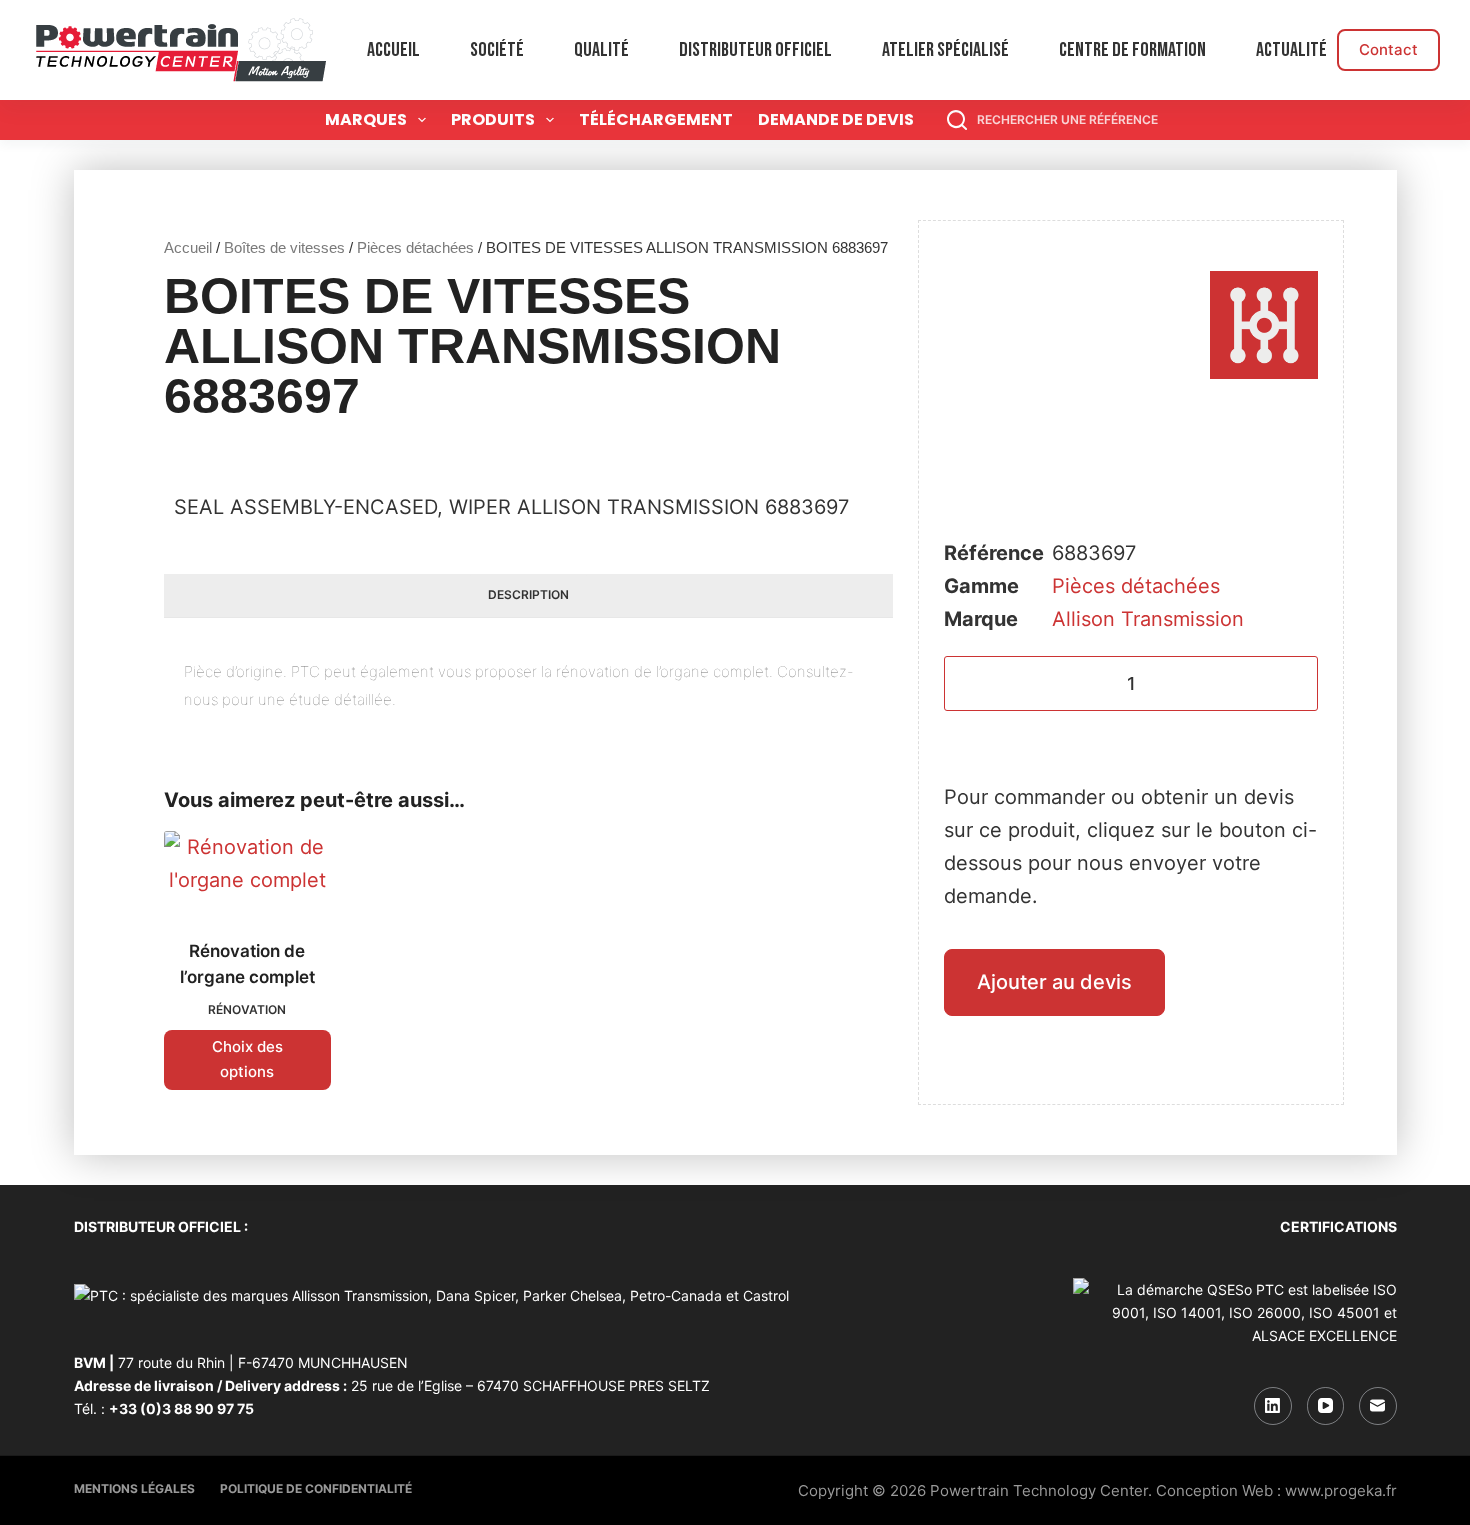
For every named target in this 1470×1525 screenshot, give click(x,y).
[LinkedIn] (1273, 1406)
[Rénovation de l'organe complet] (247, 873)
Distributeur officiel (755, 50)
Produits (493, 119)
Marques (366, 119)
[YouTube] (1326, 1406)
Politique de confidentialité (316, 1488)
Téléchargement (656, 119)
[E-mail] (1378, 1406)
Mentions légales (134, 1488)
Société (497, 50)
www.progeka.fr (1341, 1490)
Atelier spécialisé (945, 50)
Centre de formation (1132, 50)
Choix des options (247, 1059)
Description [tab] (528, 594)
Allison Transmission (1148, 619)
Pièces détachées (415, 247)
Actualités (1295, 50)
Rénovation (247, 1009)
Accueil (393, 50)
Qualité (601, 50)
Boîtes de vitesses (284, 247)
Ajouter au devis (1054, 982)
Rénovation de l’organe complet (247, 964)
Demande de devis (836, 119)
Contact (1388, 49)
